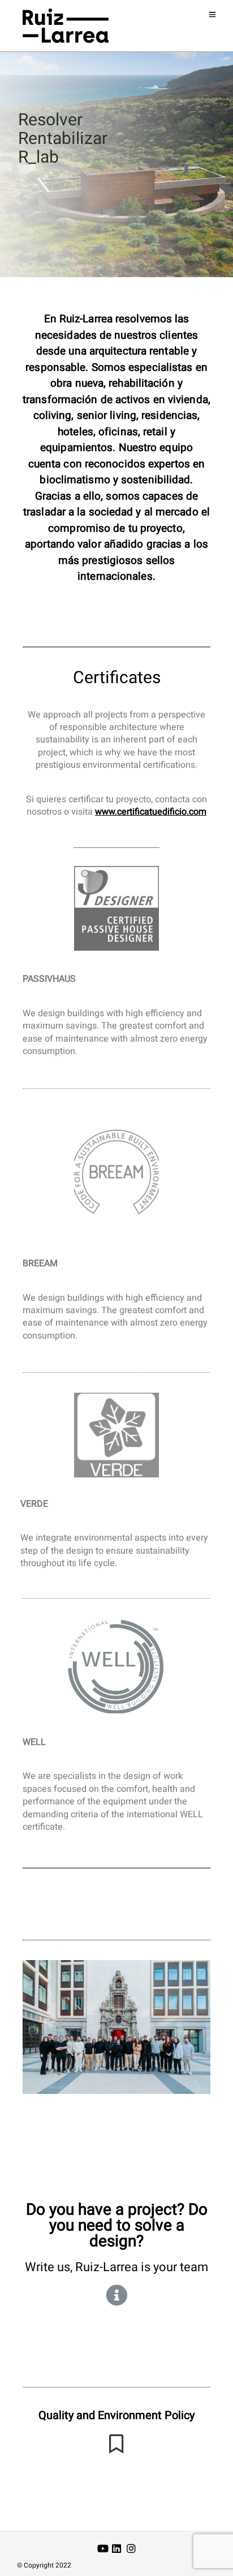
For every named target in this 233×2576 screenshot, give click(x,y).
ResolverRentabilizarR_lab (63, 139)
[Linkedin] (116, 2550)
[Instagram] (131, 2550)
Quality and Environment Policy (116, 2415)
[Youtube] (103, 2550)
